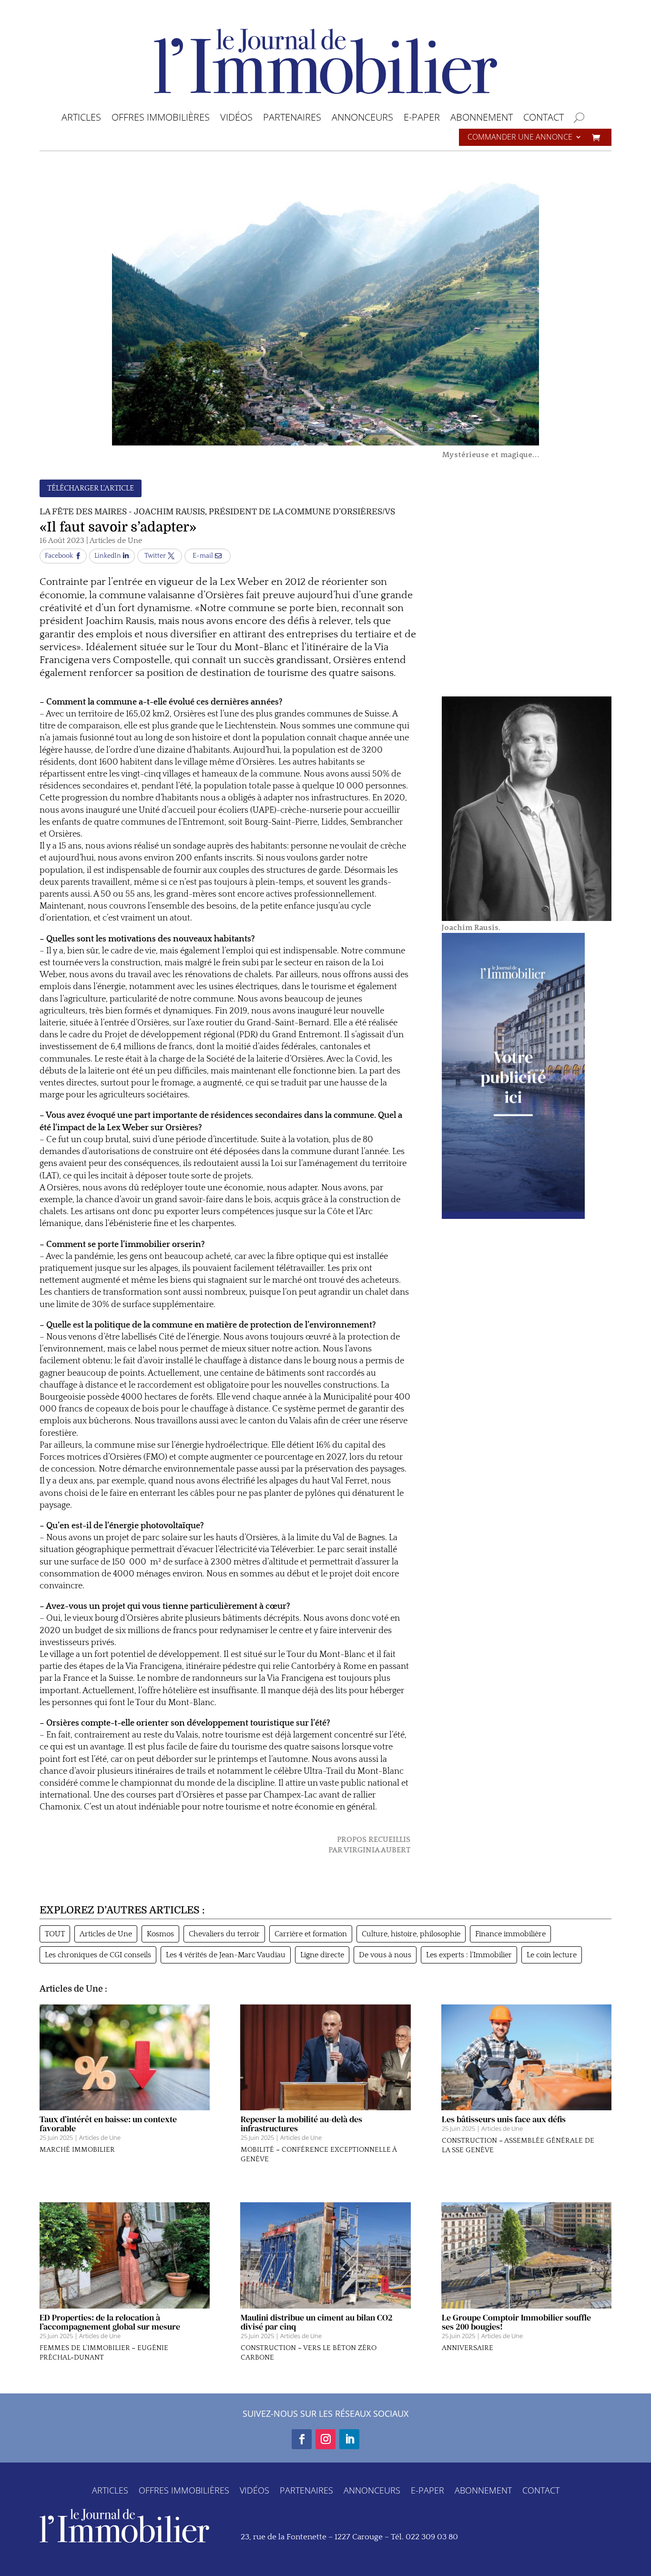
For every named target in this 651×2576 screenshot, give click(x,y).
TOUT (55, 1934)
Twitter (155, 556)
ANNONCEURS (362, 119)
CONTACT (544, 119)
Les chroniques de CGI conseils (98, 1955)
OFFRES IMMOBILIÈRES (161, 119)
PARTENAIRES (292, 119)
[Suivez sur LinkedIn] (349, 2439)
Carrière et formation (311, 1934)
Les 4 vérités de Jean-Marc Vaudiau (226, 1955)
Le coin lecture (552, 1955)
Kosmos (160, 1934)
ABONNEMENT (482, 119)
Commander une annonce (520, 138)
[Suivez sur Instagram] (325, 2439)
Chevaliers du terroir (224, 1934)
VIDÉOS (236, 119)
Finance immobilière (510, 1934)
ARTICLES (81, 119)
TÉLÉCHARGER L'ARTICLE (91, 488)
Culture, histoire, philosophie (411, 1934)
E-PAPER (422, 119)
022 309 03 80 (432, 2537)
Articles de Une (116, 541)
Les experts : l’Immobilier (469, 1955)
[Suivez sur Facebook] (302, 2439)
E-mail (203, 556)
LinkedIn (108, 556)
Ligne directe (322, 1955)
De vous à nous (385, 1955)
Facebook (59, 556)
